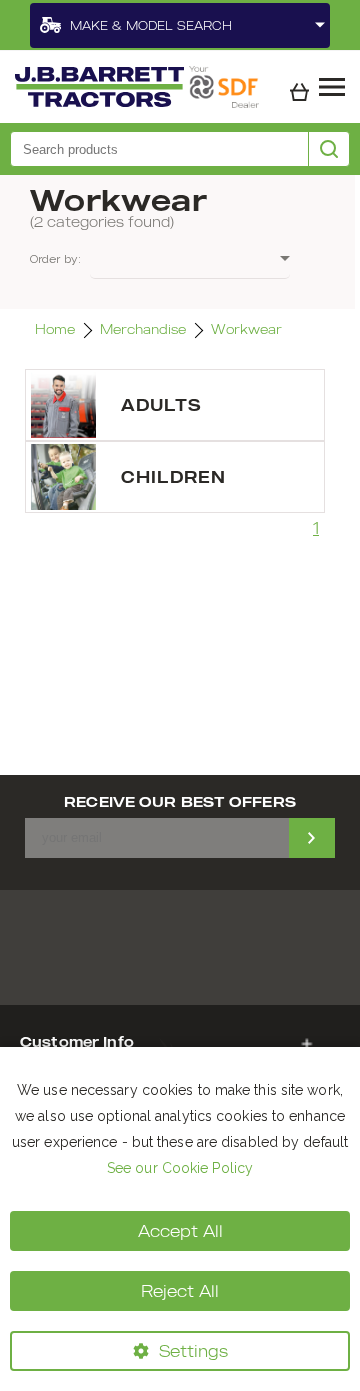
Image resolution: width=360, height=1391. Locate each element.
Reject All (180, 1291)
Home (55, 329)
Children (173, 477)
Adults (161, 405)
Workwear (246, 329)
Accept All (180, 1231)
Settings (193, 1351)
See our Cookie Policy (180, 1168)
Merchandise (143, 329)
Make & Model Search (151, 25)
